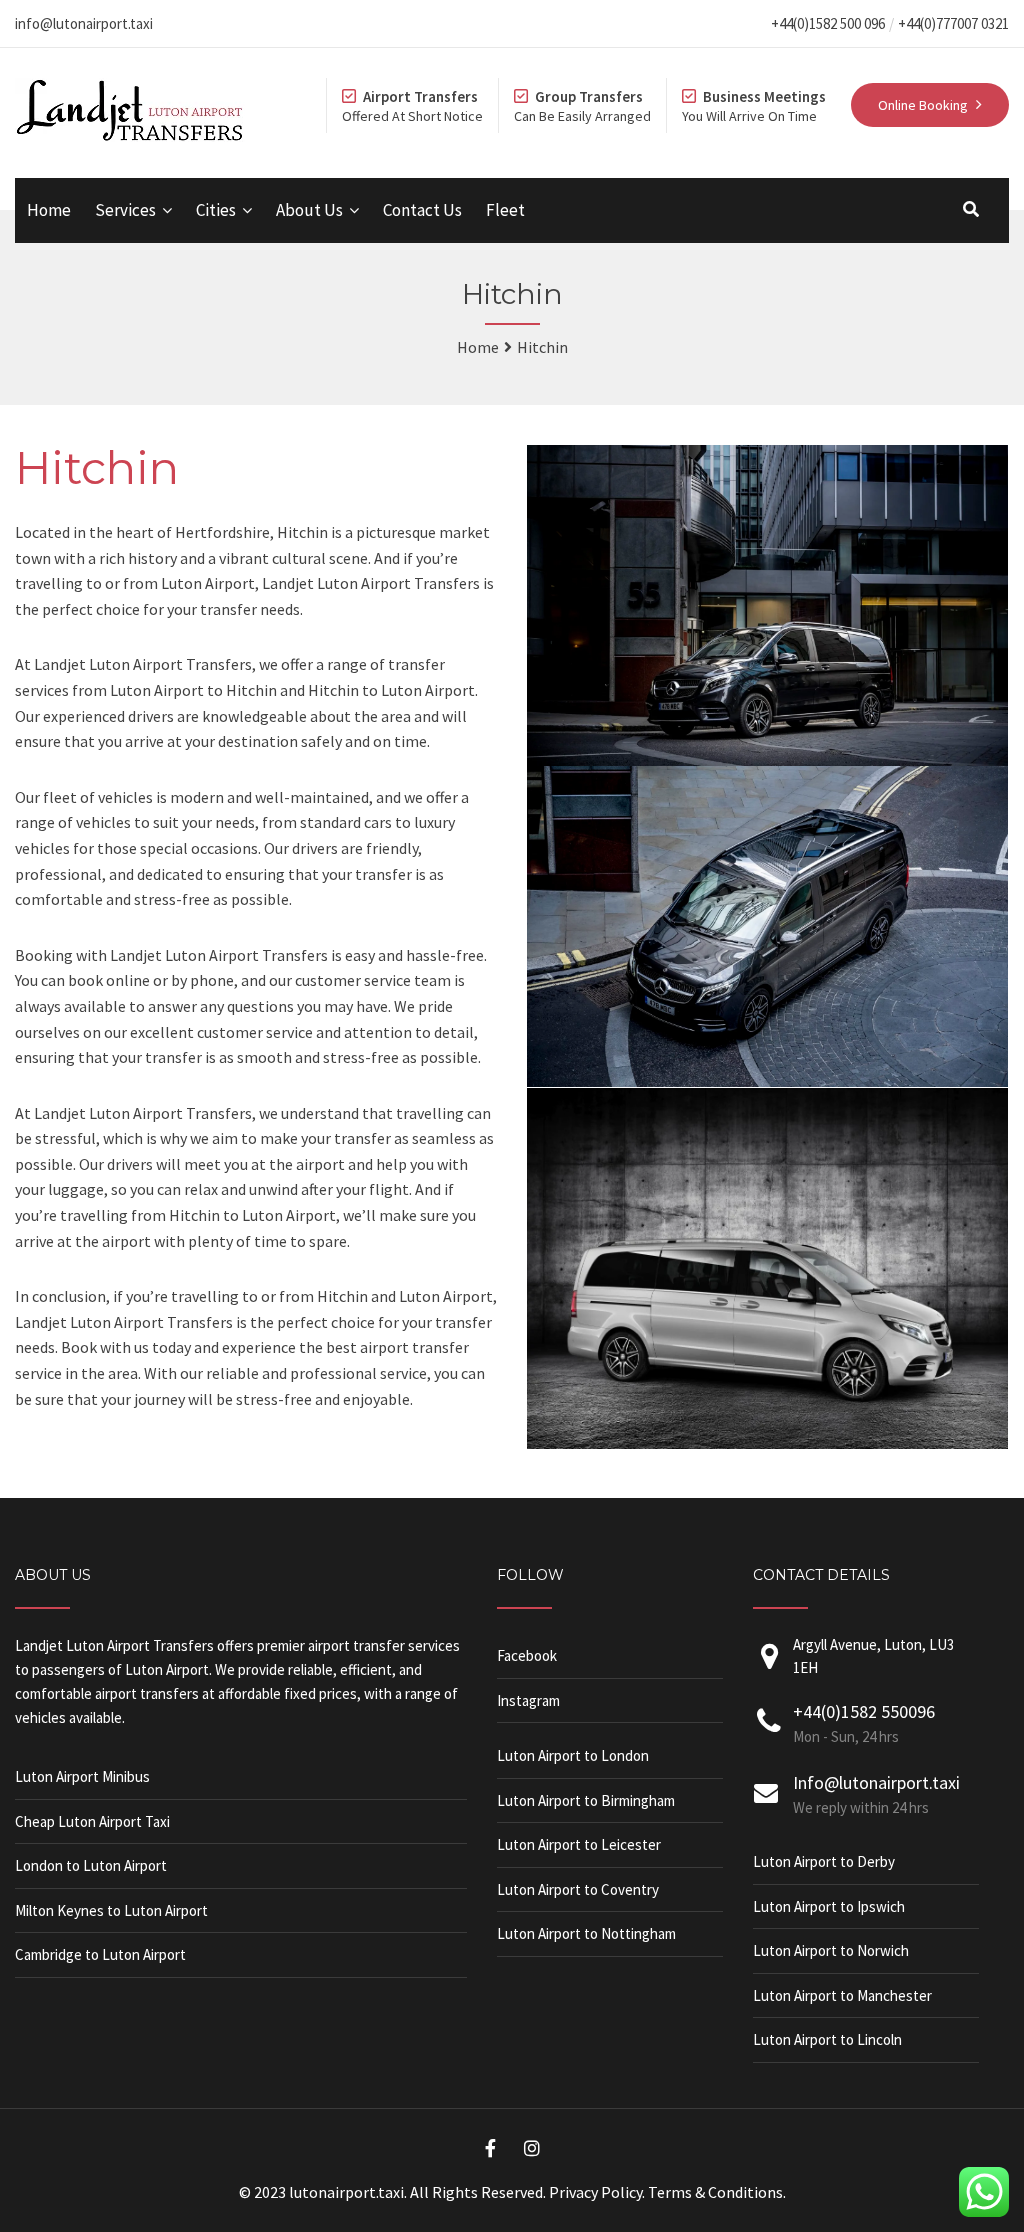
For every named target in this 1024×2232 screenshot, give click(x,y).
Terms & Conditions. (717, 2192)
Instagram (528, 1700)
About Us (309, 210)
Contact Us (422, 210)
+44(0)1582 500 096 (828, 23)
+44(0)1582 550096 (864, 1711)
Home (49, 210)
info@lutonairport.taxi (84, 23)
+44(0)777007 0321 (953, 23)
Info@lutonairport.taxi (876, 1782)
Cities (216, 210)
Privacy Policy (595, 2192)
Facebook (527, 1655)
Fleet (505, 210)
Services (125, 210)
